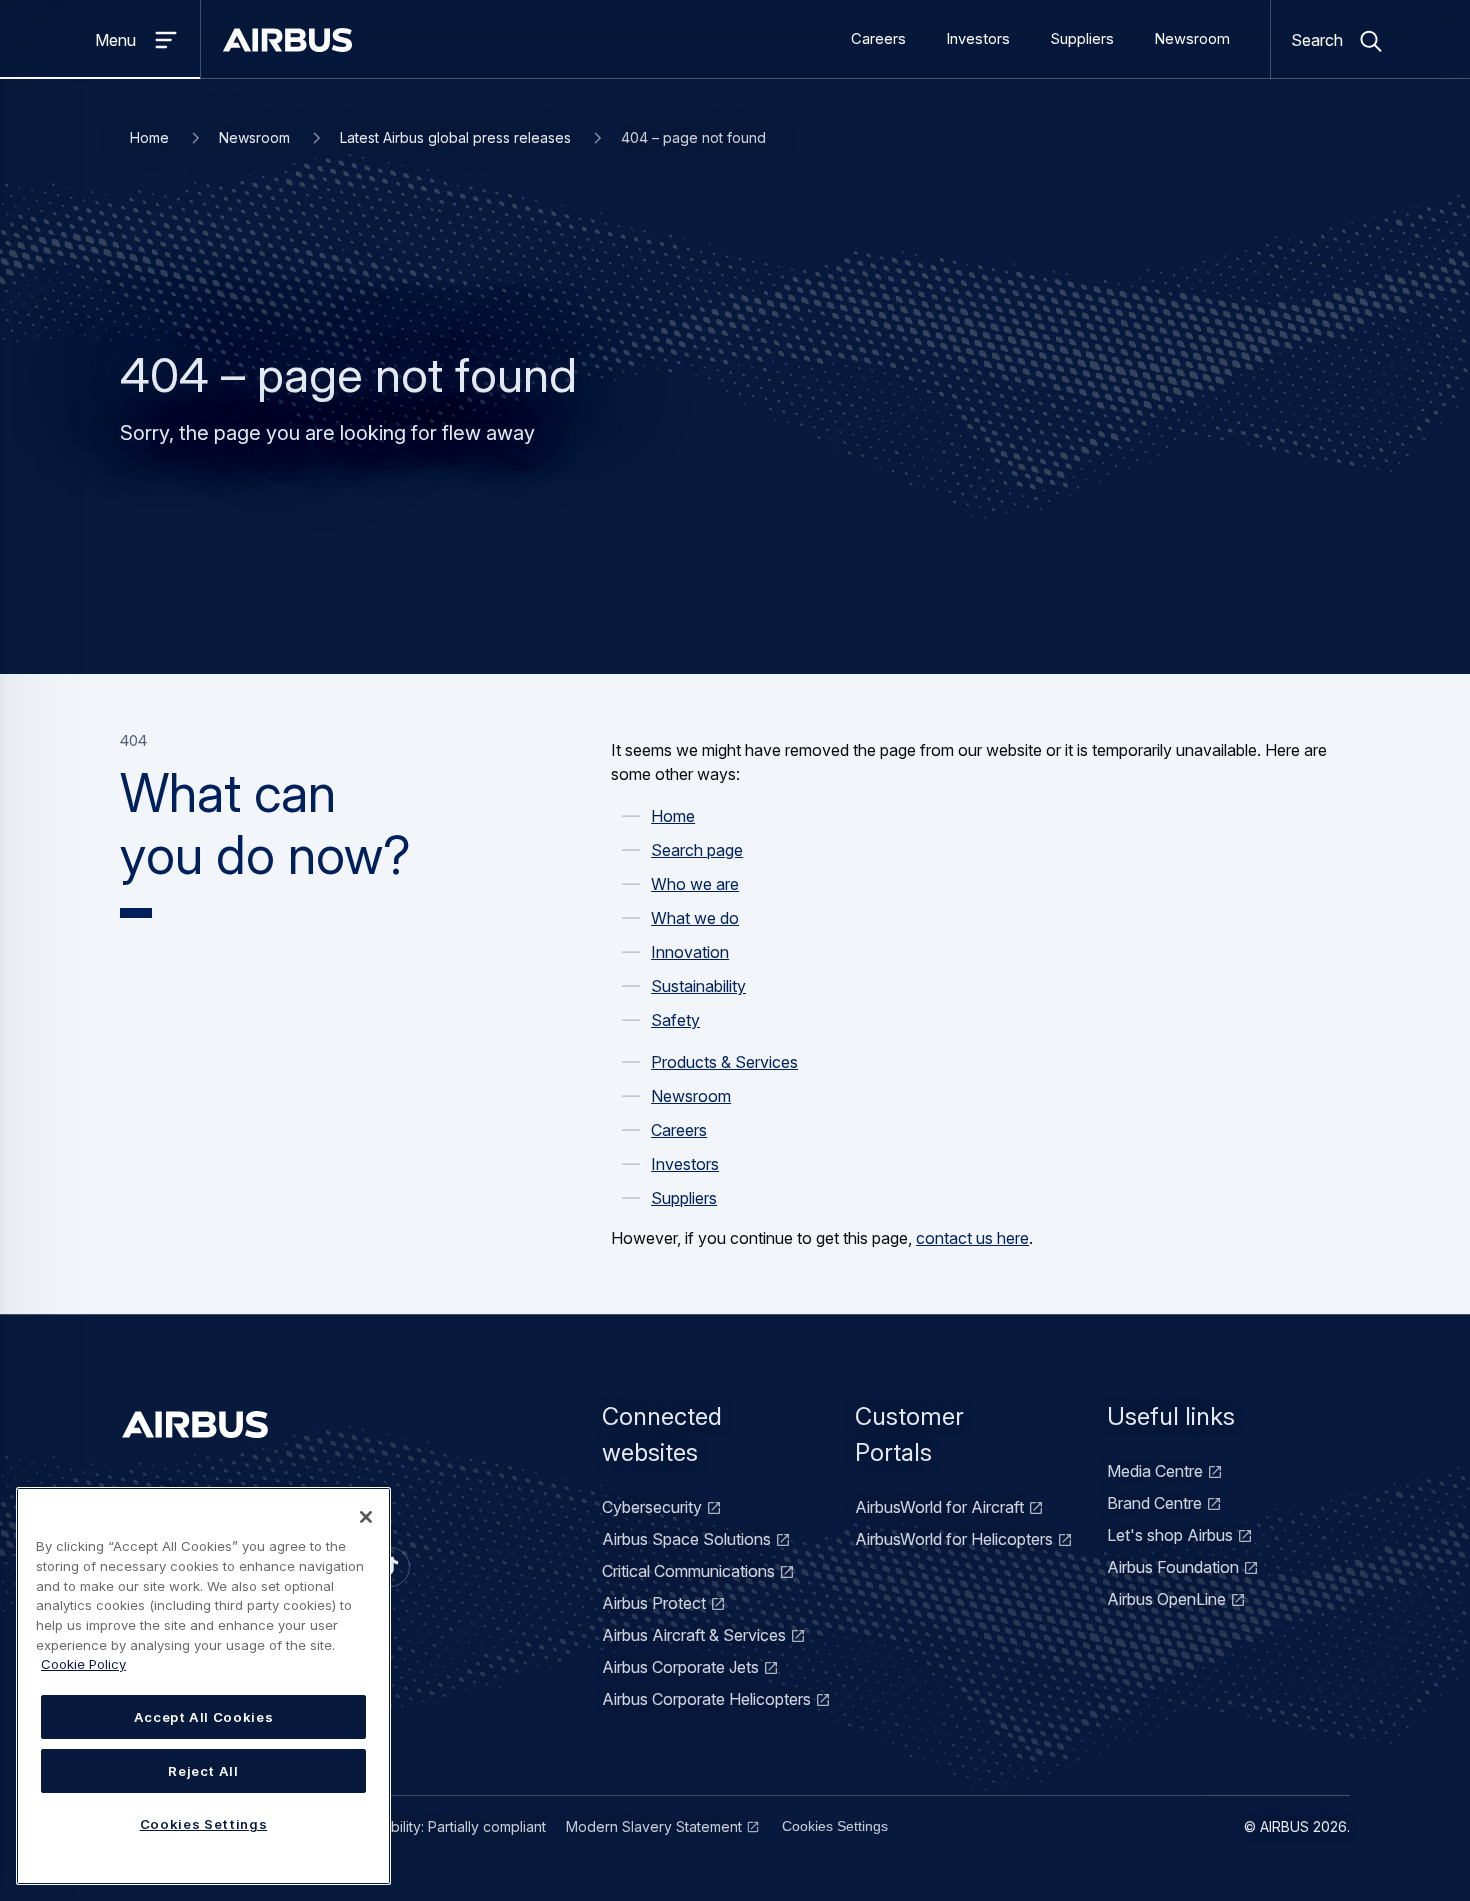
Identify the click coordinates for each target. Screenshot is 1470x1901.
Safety (675, 1020)
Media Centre (1155, 1471)
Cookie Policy (83, 1664)
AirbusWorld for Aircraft (939, 1507)
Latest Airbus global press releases (455, 137)
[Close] (366, 1517)
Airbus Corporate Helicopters (706, 1699)
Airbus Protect (654, 1603)
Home (149, 137)
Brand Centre (1154, 1503)
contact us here (972, 1238)
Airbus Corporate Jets (680, 1667)
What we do (695, 918)
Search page (697, 850)
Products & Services (724, 1062)
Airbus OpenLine (1166, 1599)
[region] (203, 1686)
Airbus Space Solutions (686, 1539)
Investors (978, 39)
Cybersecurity (652, 1507)
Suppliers (1082, 39)
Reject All (203, 1771)
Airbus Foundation (1173, 1567)
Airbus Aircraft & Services (694, 1635)
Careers (878, 39)
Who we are (695, 884)
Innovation (690, 952)
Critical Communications (688, 1571)
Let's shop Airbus (1170, 1535)
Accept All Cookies (204, 1717)
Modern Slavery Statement (654, 1826)
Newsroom (1192, 39)
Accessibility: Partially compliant (443, 1826)
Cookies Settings (835, 1826)
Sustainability (698, 986)
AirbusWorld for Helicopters (954, 1539)
